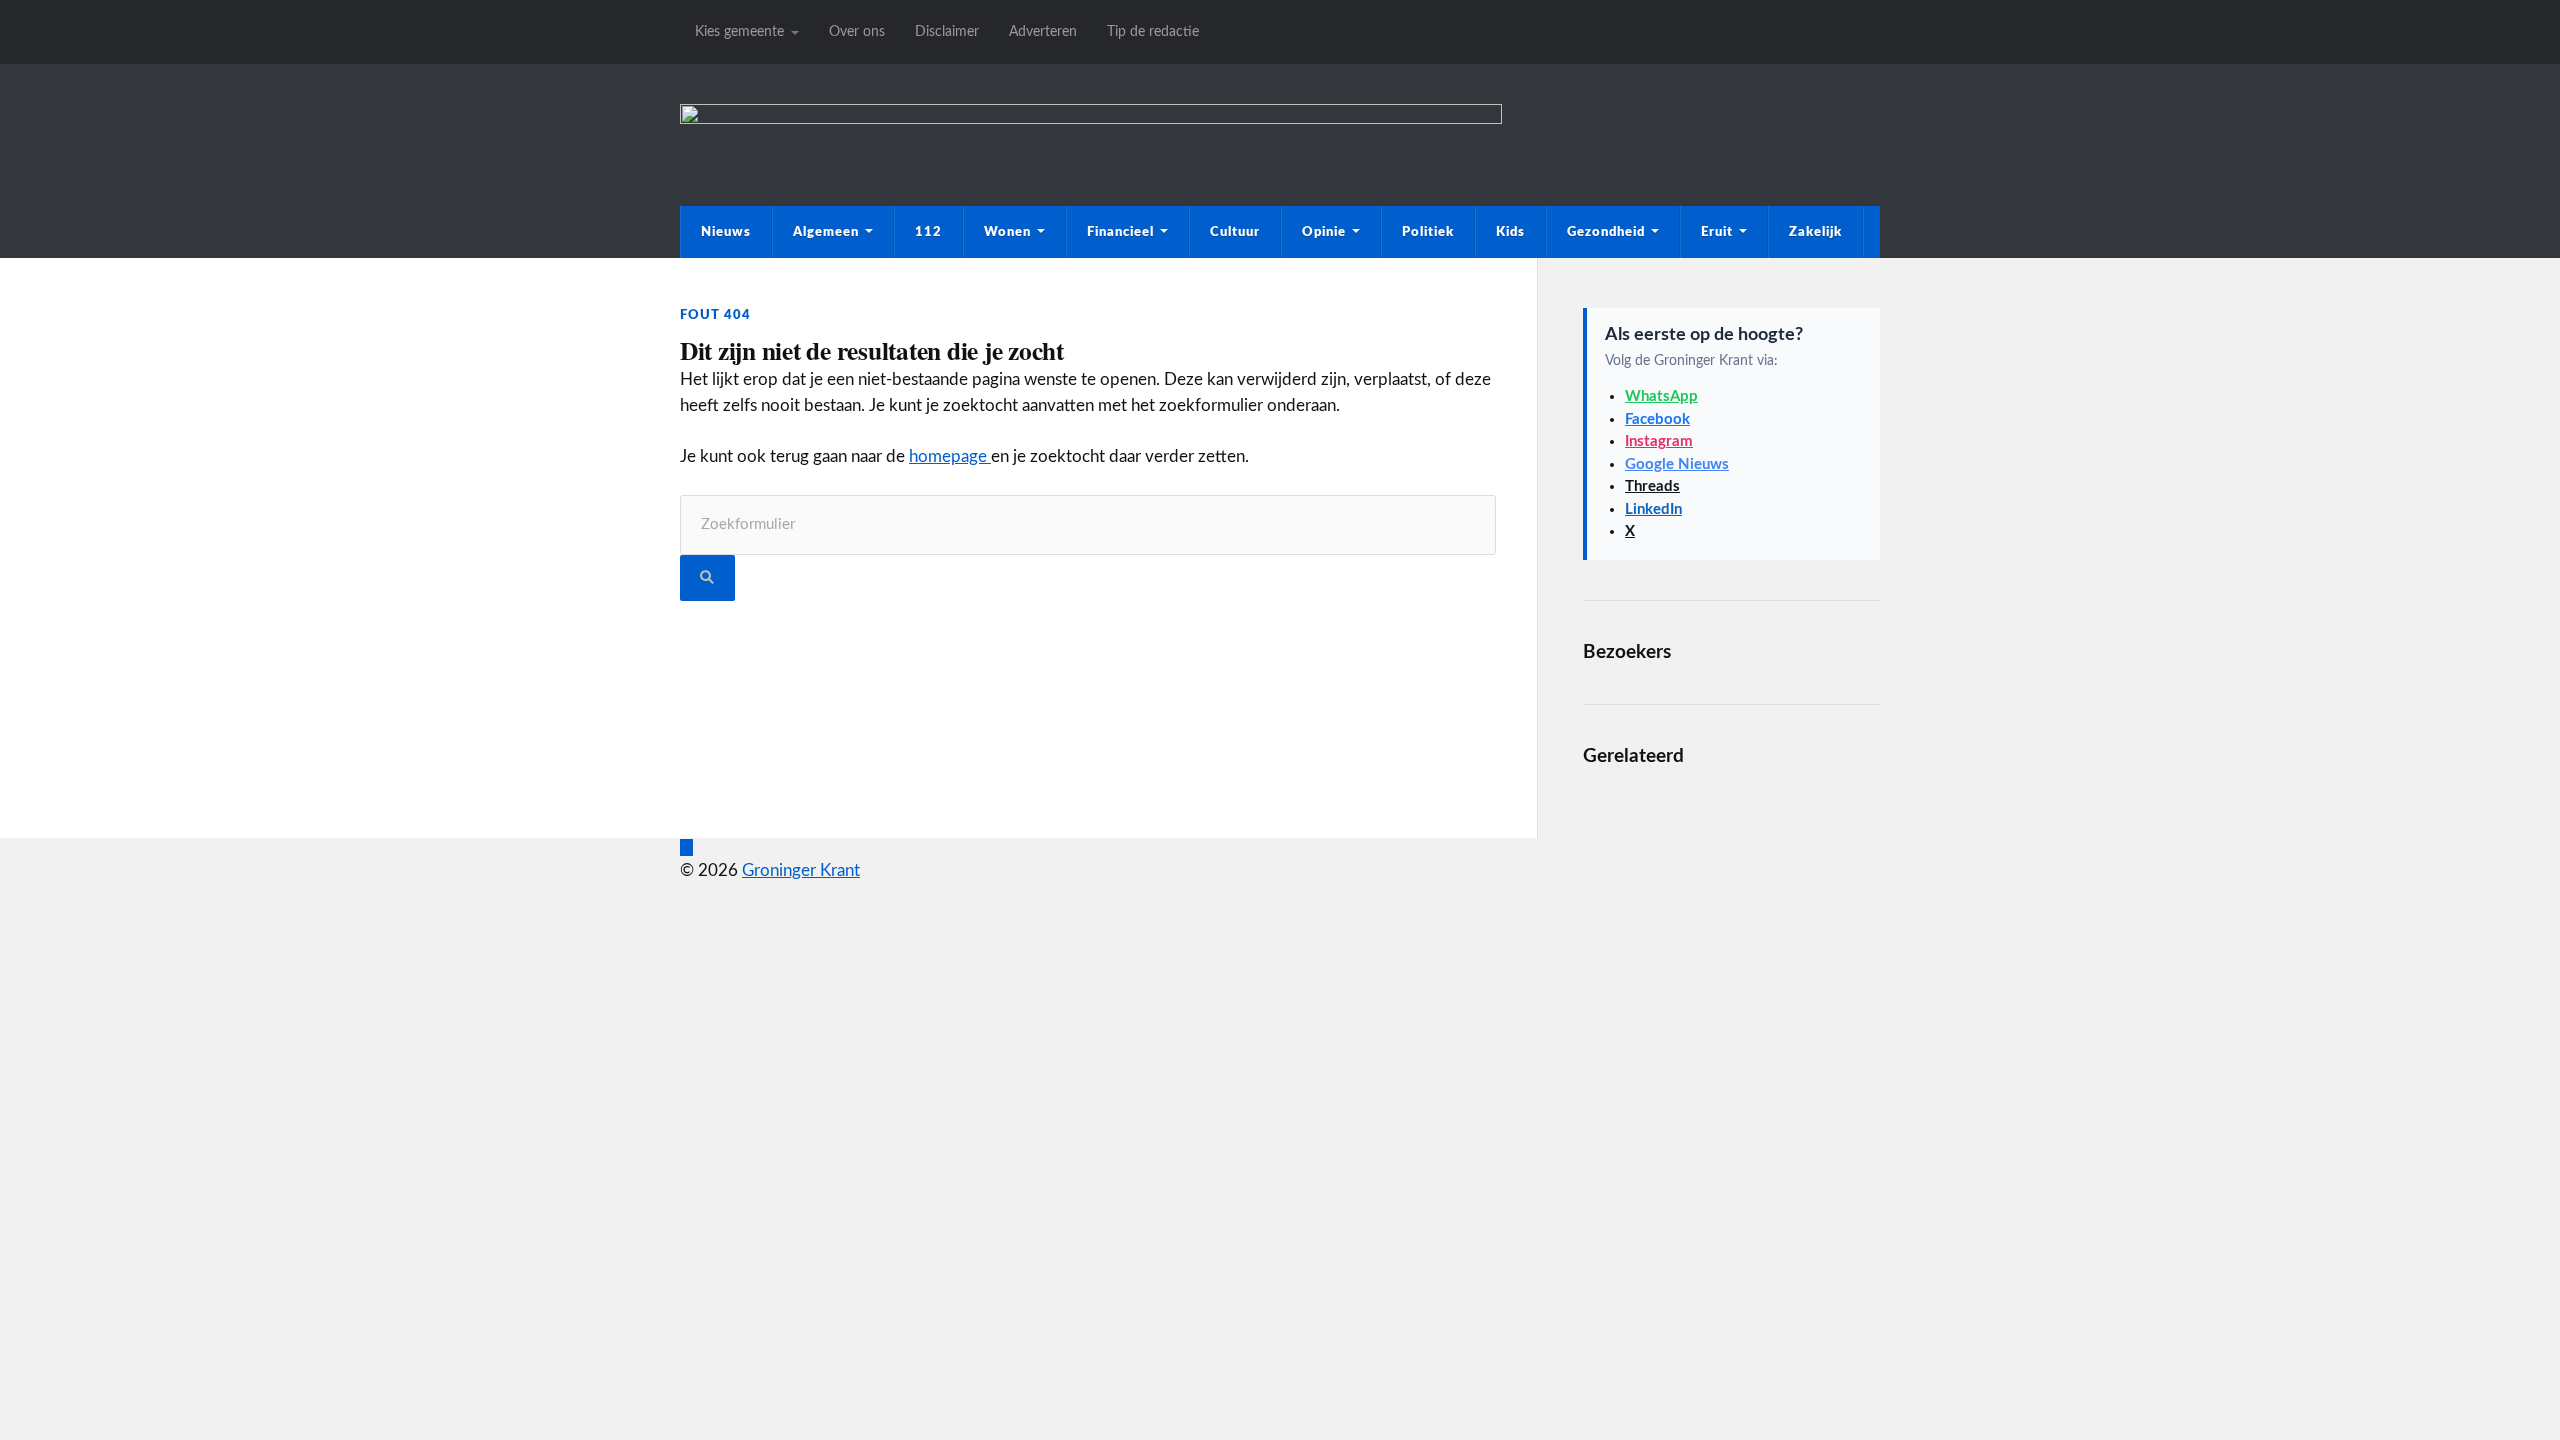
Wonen (1007, 232)
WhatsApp (1661, 396)
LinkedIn (1653, 509)
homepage (950, 456)
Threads (1652, 486)
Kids (1510, 232)
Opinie (1324, 232)
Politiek (1428, 232)
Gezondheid (1606, 232)
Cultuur (1235, 232)
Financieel (1120, 232)
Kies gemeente (739, 31)
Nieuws (726, 232)
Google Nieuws (1677, 464)
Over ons (857, 31)
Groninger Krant (801, 870)
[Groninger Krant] (1091, 118)
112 (928, 232)
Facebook (1657, 419)
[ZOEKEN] (707, 578)
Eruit (1717, 232)
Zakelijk (1815, 232)
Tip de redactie (1153, 31)
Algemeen (826, 232)
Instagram (1659, 441)
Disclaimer (947, 31)
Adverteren (1043, 31)
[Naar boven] (686, 847)
